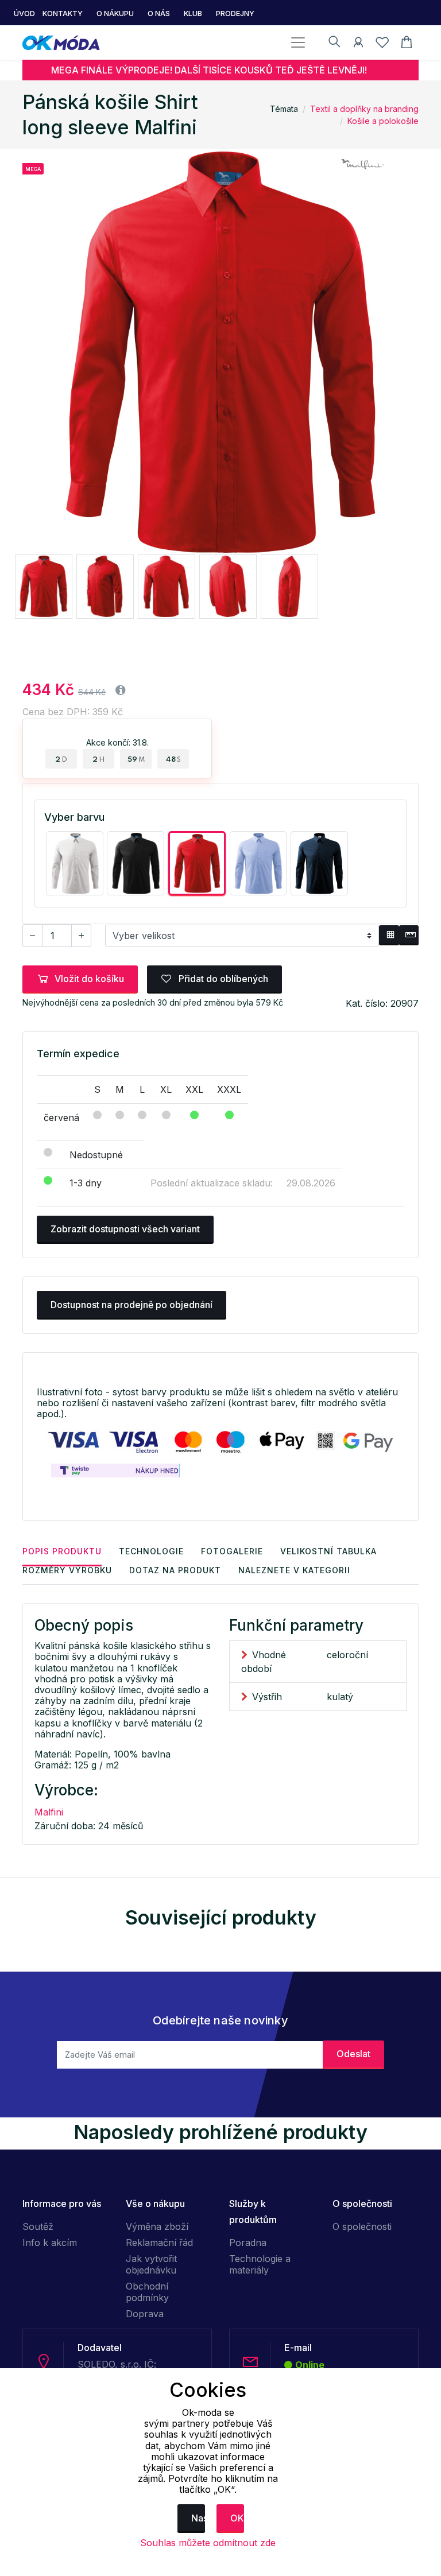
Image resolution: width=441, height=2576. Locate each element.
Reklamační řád (159, 2243)
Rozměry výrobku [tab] (67, 1570)
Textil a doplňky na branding (364, 109)
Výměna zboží (157, 2226)
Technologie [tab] (151, 1551)
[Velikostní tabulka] (389, 936)
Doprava (145, 2314)
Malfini (49, 1812)
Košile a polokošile (383, 121)
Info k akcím (50, 2243)
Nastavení (198, 2518)
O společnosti (362, 2226)
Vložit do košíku (89, 979)
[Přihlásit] (358, 44)
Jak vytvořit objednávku (151, 2264)
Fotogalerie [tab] (232, 1551)
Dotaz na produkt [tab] (175, 1570)
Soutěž (38, 2226)
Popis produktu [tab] (62, 1551)
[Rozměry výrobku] (409, 936)
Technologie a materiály (260, 2264)
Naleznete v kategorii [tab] (294, 1570)
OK (237, 2518)
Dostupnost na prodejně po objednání (131, 1305)
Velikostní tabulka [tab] (328, 1551)
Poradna (248, 2243)
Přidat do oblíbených (222, 979)
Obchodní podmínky (147, 2292)
